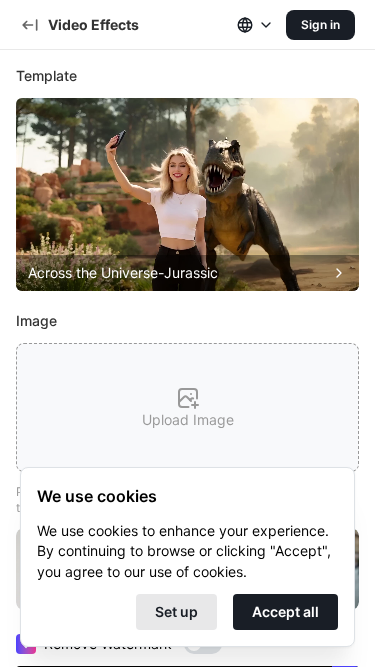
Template (46, 75)
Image (36, 320)
